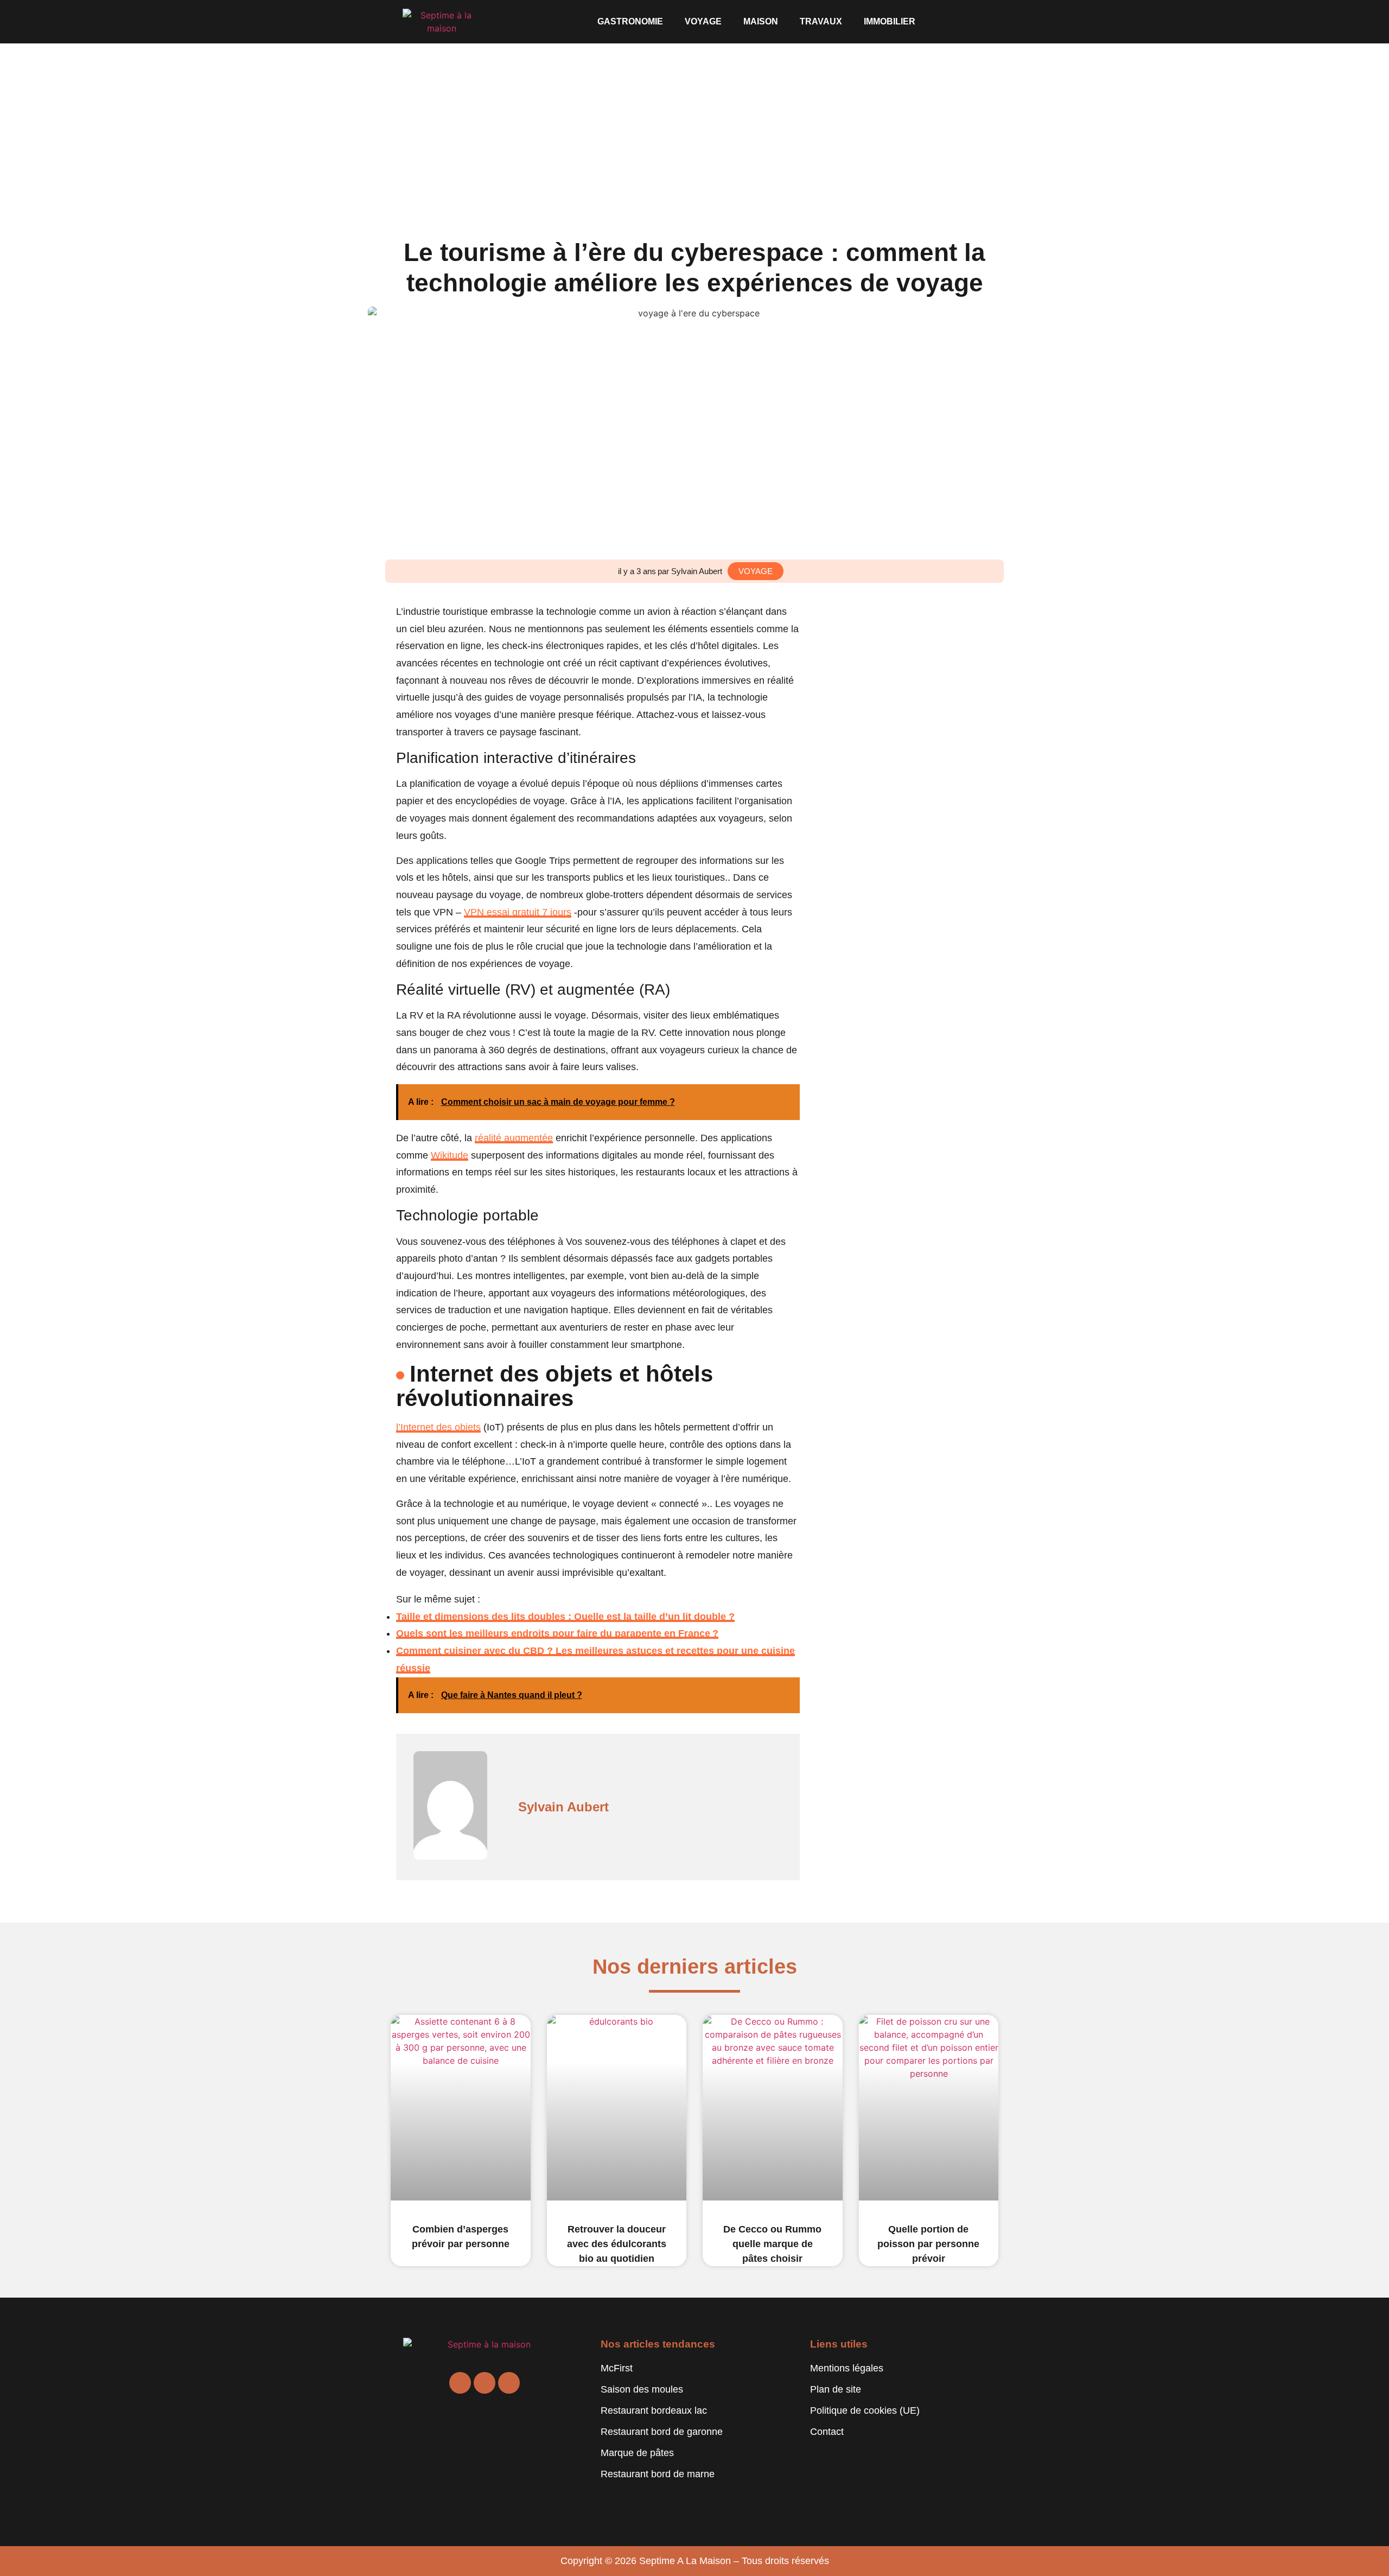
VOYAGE (703, 21)
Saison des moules (642, 2389)
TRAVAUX (821, 21)
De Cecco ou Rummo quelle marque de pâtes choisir (772, 2244)
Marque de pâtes (637, 2453)
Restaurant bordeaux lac (654, 2410)
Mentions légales (847, 2368)
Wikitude (450, 1155)
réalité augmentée (514, 1138)
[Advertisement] (694, 125)
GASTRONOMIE (630, 21)
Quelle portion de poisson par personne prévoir (928, 2244)
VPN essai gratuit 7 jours (518, 912)
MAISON (761, 21)
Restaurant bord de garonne (662, 2432)
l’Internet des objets (438, 1427)
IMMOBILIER (890, 21)
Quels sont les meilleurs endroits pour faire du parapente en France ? (557, 1633)
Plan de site (836, 2389)
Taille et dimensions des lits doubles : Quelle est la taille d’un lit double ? (565, 1617)
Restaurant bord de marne (658, 2474)
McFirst (617, 2368)
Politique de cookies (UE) (865, 2410)
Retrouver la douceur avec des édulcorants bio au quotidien (617, 2244)
